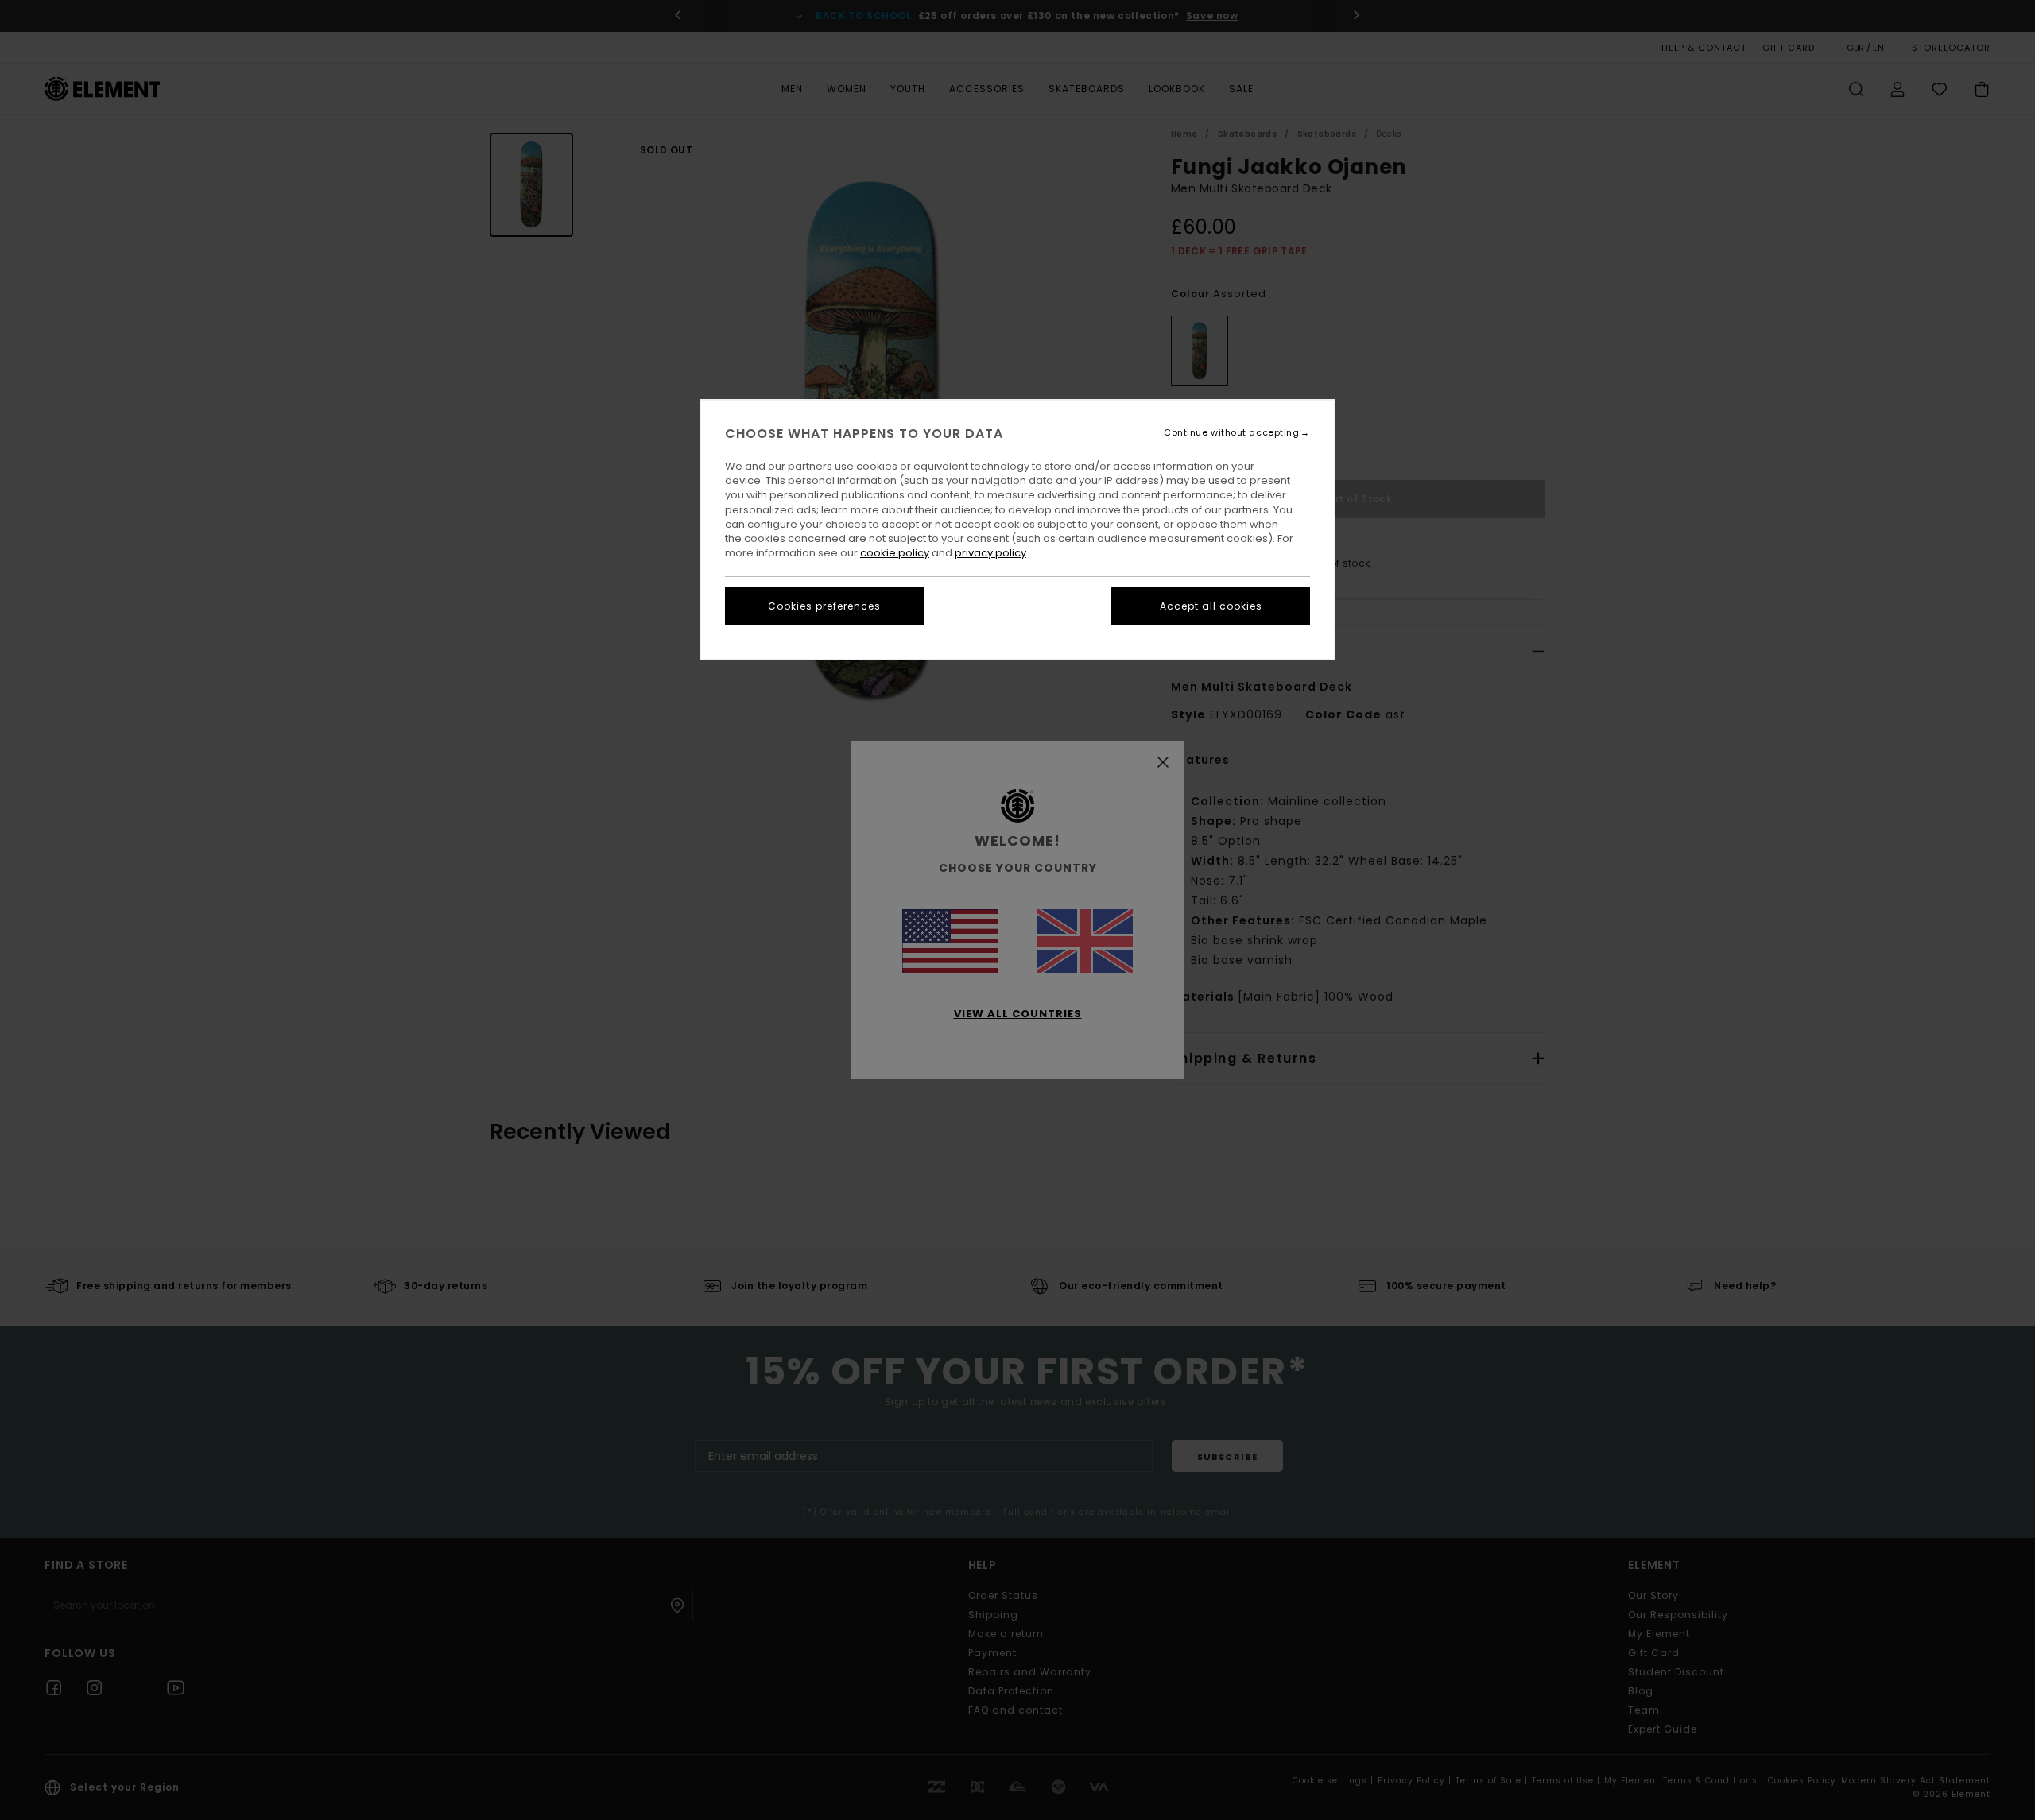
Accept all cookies (1211, 606)
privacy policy (990, 553)
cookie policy (895, 553)
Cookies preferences (824, 606)
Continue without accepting (1231, 433)
